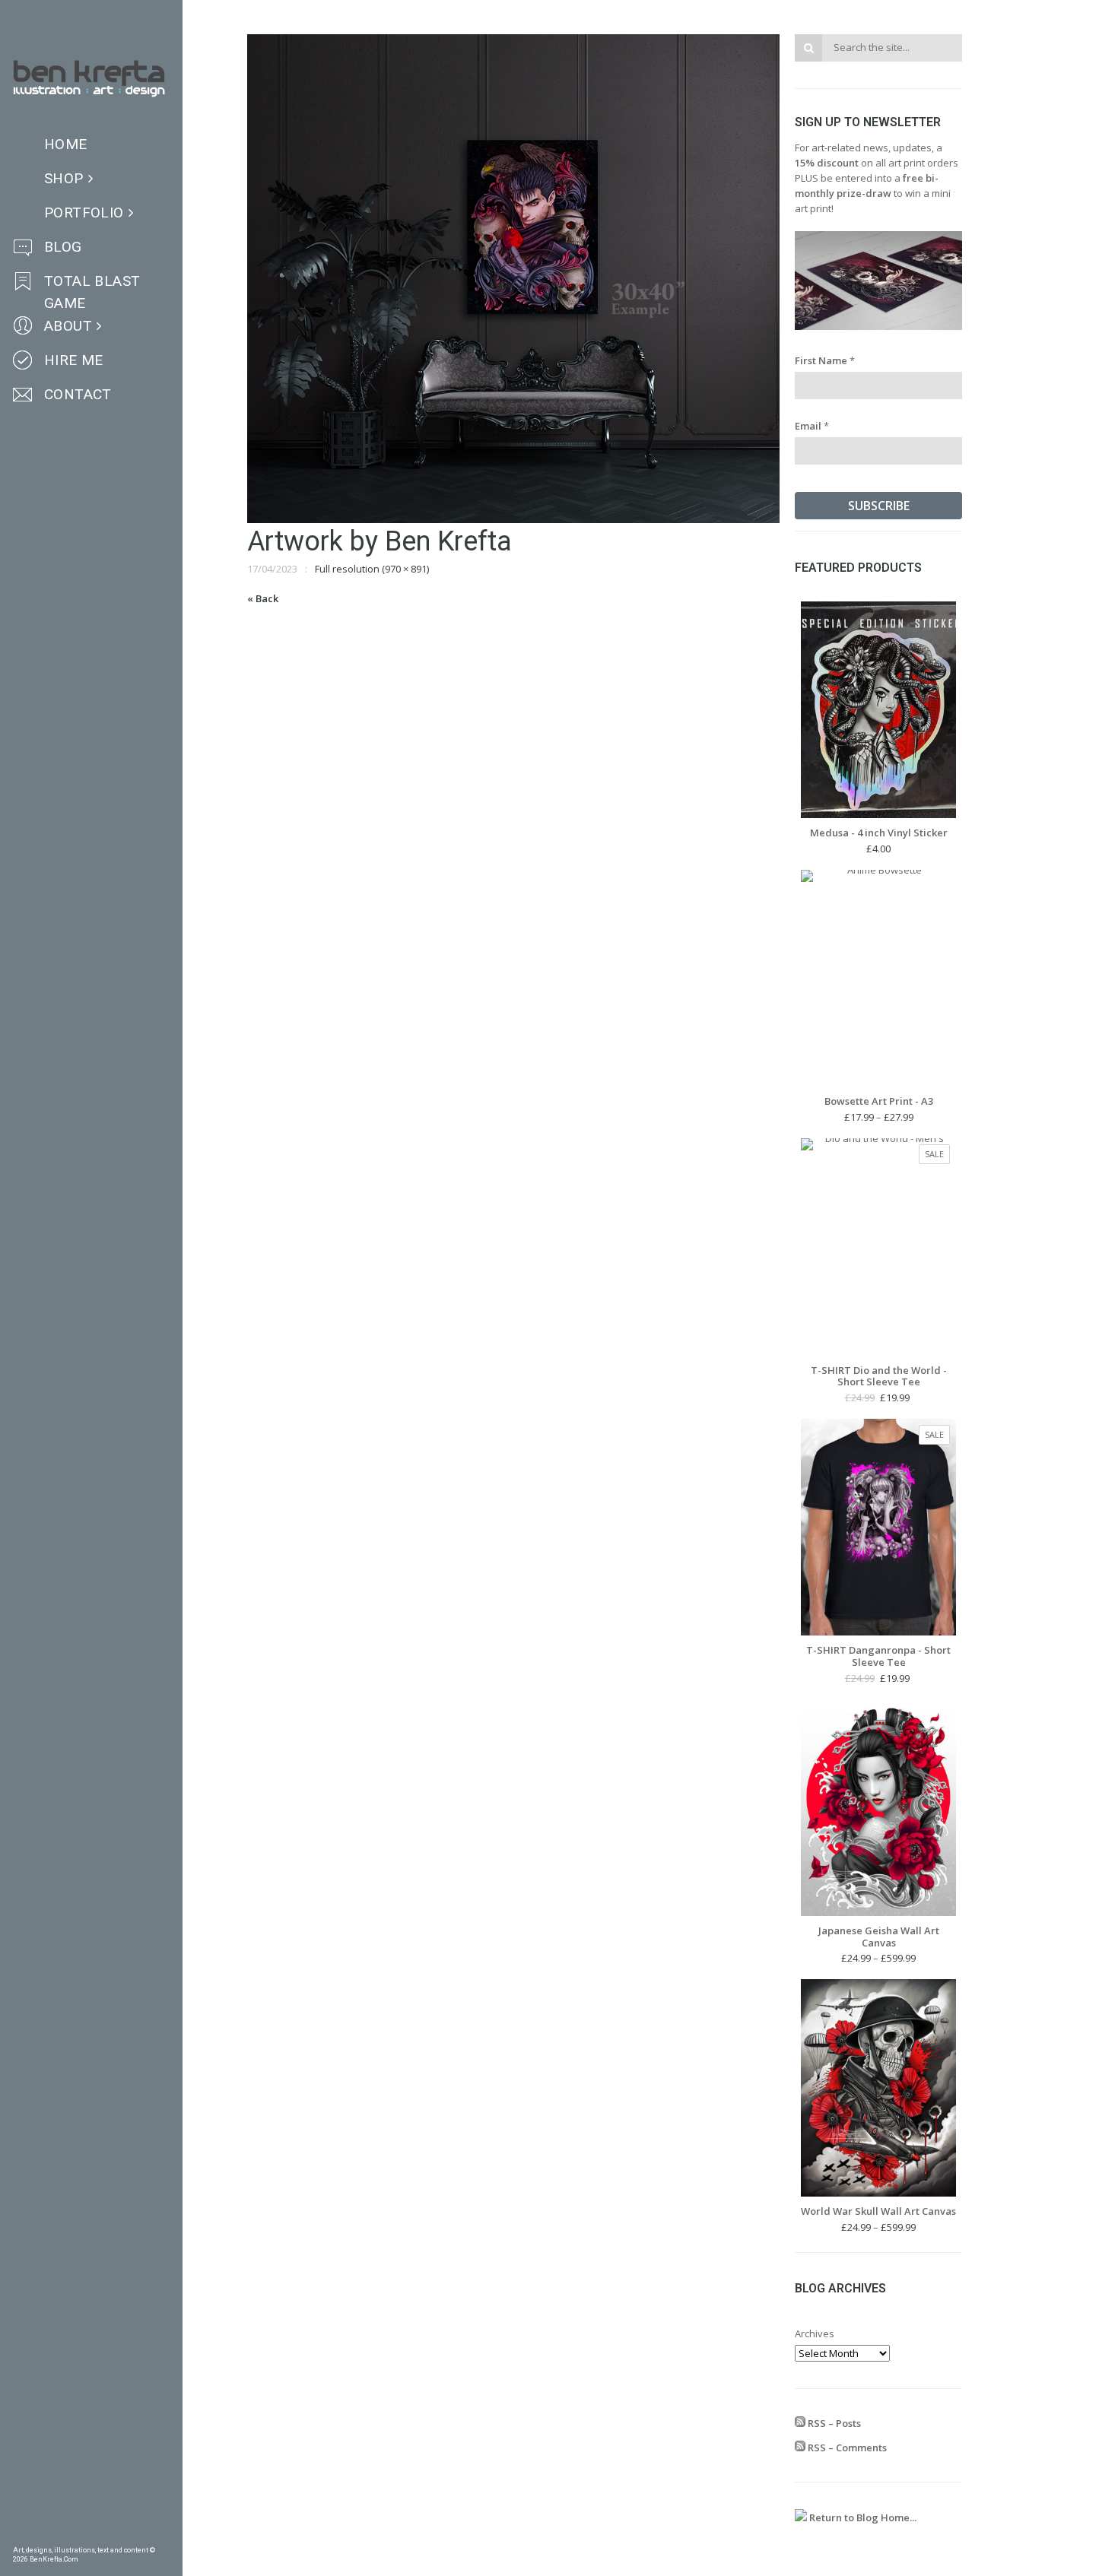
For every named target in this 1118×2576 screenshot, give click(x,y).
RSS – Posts (833, 2423)
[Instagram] (91, 2534)
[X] (116, 2534)
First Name (825, 360)
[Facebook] (18, 2534)
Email (812, 426)
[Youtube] (140, 2534)
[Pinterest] (43, 2534)
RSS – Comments (846, 2448)
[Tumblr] (67, 2534)
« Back (263, 598)
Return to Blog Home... (862, 2517)
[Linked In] (164, 2534)
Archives (815, 2333)
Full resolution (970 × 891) (372, 569)
